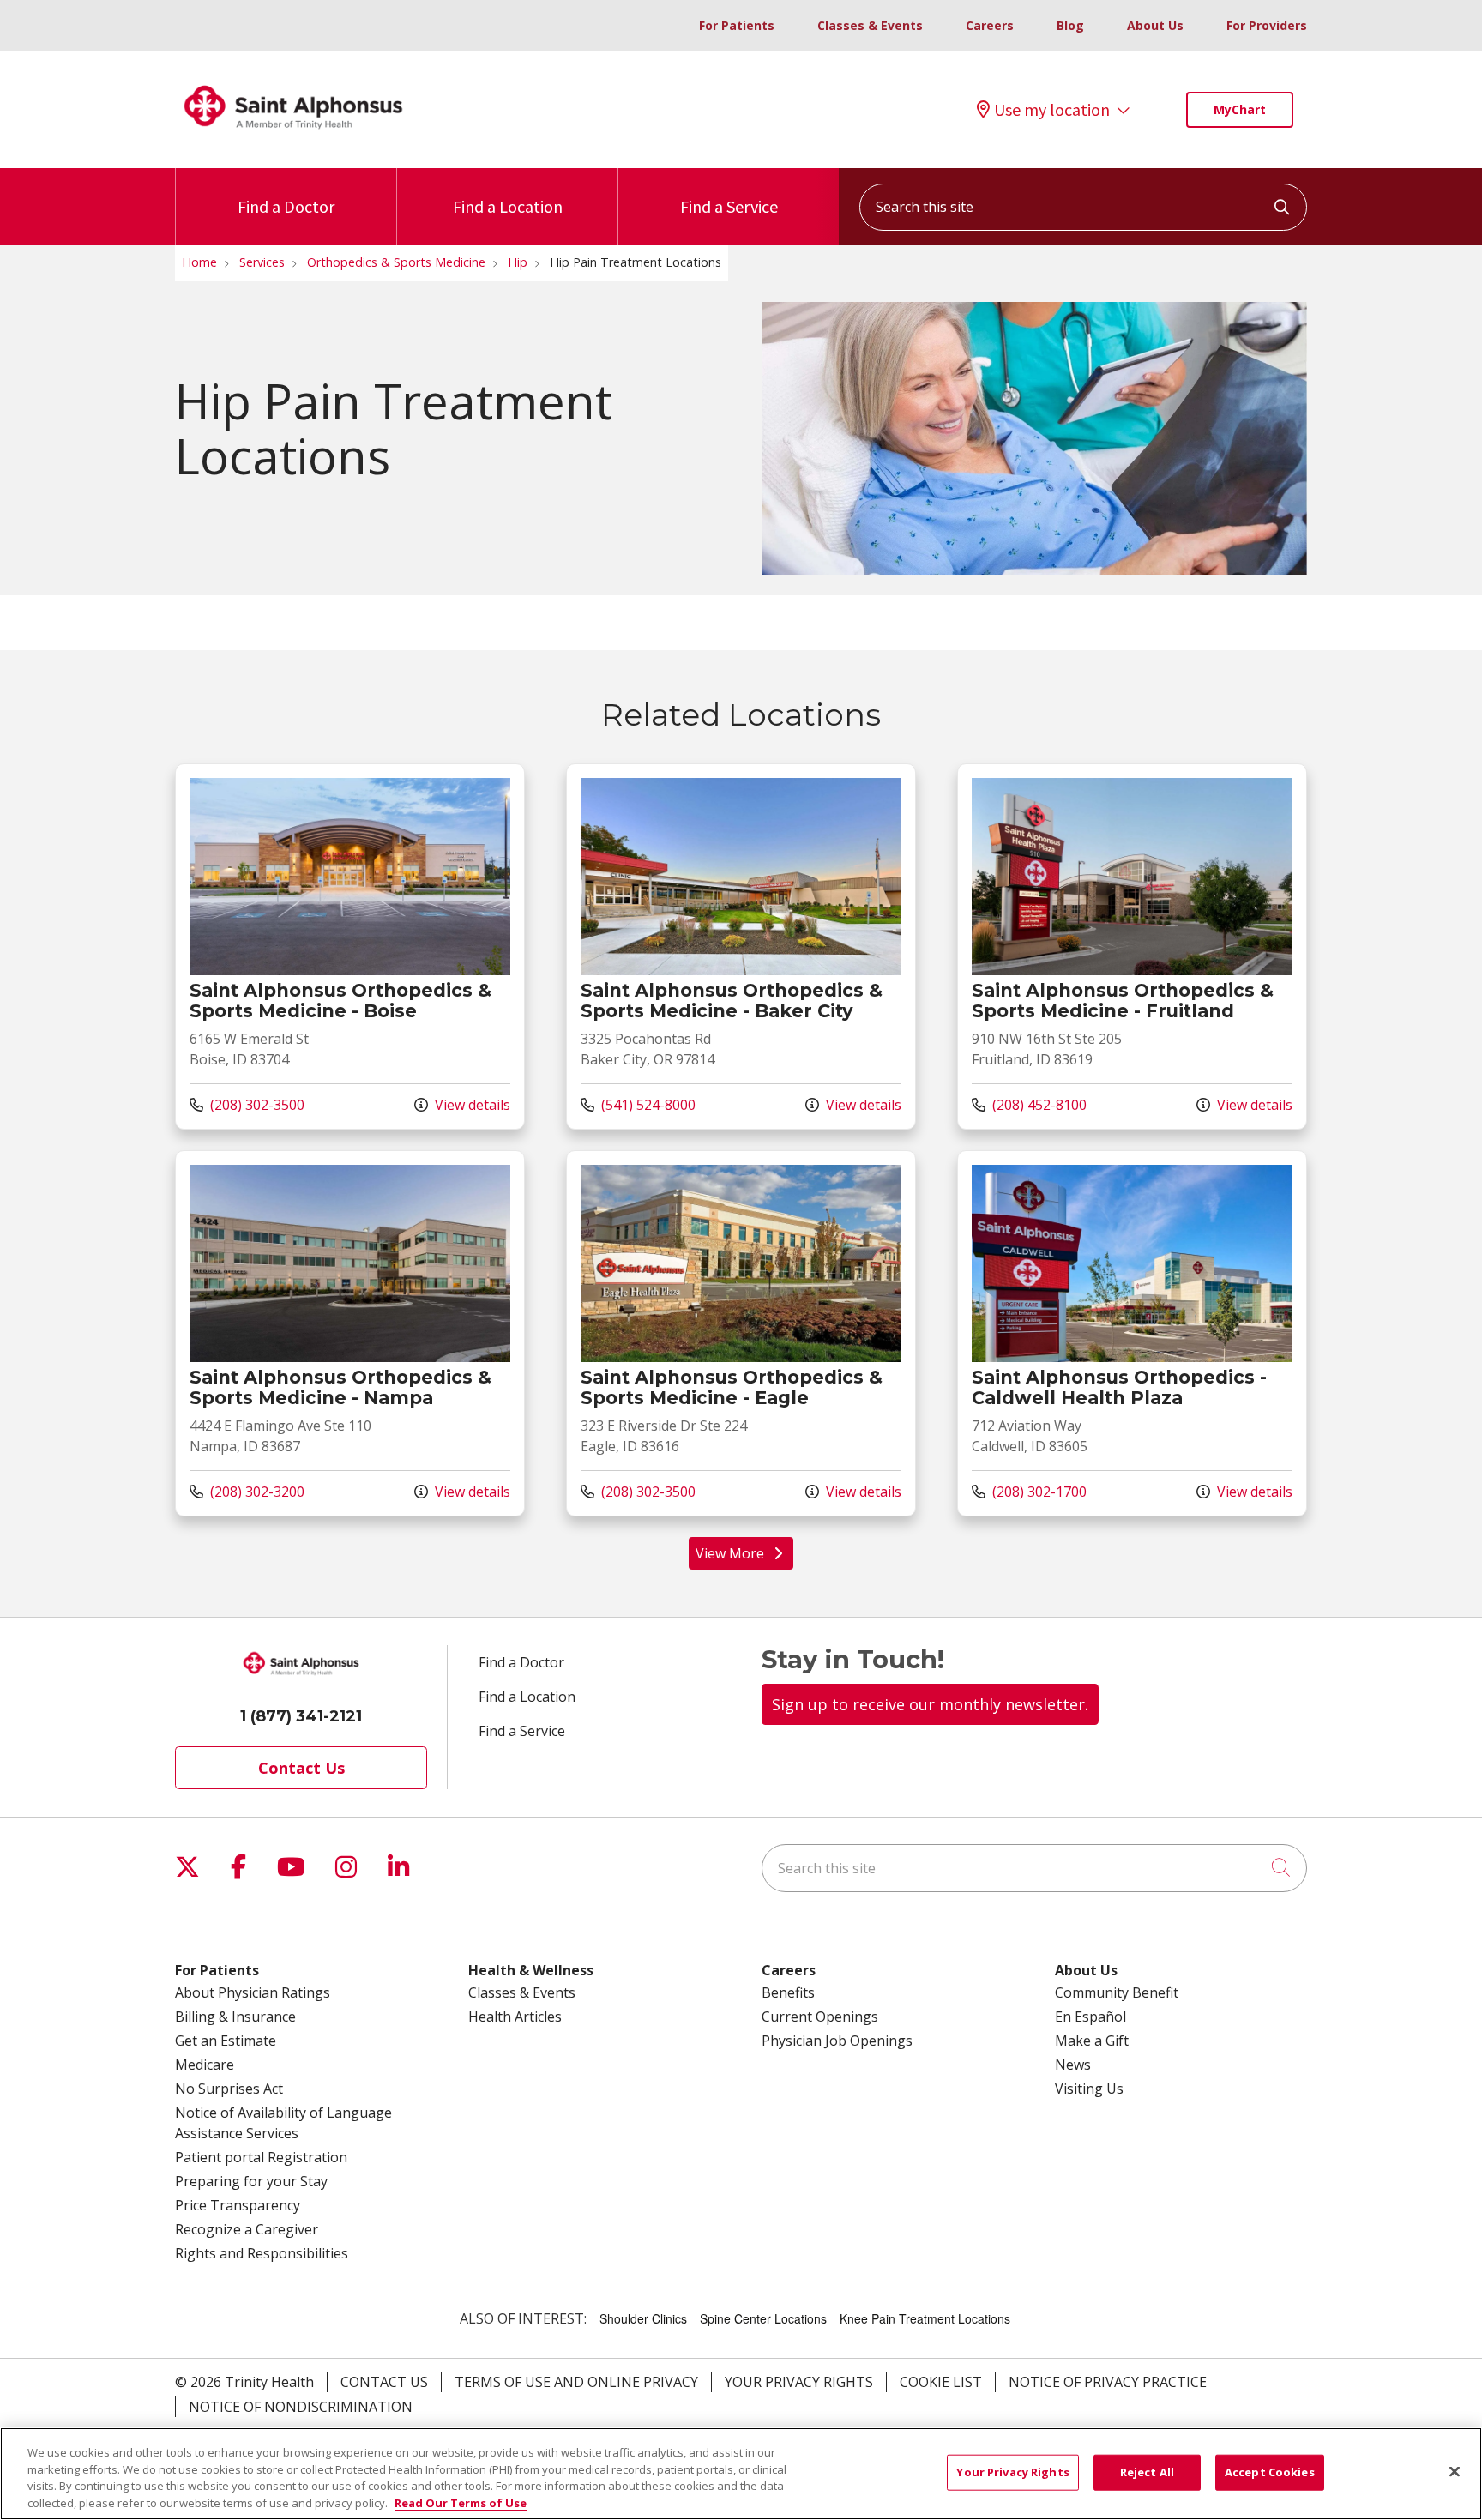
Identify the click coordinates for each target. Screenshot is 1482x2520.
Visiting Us (1089, 2089)
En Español (1090, 2017)
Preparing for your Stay (251, 2181)
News (1073, 2065)
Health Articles (515, 2017)
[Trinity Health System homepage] (293, 136)
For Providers (1267, 25)
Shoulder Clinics (643, 2318)
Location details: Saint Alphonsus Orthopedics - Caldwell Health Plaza (1132, 1333)
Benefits (788, 1992)
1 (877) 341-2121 (301, 1716)
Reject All (1147, 2472)
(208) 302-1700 (1029, 1491)
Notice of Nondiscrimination (301, 2407)
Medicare (205, 2065)
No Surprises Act (229, 2089)
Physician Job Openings (837, 2041)
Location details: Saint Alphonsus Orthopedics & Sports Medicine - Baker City (741, 947)
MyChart (1240, 109)
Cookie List (941, 2382)
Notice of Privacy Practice (1108, 2382)
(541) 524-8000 (638, 1104)
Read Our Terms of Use (461, 2502)
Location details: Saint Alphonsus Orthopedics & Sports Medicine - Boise (350, 947)
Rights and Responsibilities (262, 2253)
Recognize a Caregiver (247, 2229)
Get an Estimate (226, 2041)
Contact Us (301, 1768)
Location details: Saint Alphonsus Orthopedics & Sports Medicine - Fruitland (1132, 947)
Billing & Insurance (235, 2017)
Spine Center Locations (763, 2318)
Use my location (1052, 110)
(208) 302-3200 (247, 1491)
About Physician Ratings (253, 1992)
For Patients (737, 25)
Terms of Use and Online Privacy (576, 2382)
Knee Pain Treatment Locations (925, 2318)
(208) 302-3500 (247, 1104)
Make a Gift (1092, 2041)
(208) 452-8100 (1029, 1104)
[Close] (1455, 2471)
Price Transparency (238, 2205)
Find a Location (508, 206)
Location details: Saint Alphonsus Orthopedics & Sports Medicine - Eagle (741, 1333)
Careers (990, 25)
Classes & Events (870, 25)
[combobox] (1083, 207)
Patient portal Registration (261, 2157)
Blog (1070, 25)
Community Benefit (1117, 1992)
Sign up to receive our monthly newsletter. (930, 1704)
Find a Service (729, 206)
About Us (1155, 25)
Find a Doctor (286, 206)
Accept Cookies (1270, 2472)
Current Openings (820, 2017)
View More (745, 1557)
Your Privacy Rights (799, 2382)
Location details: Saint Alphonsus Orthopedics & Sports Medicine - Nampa (350, 1333)
